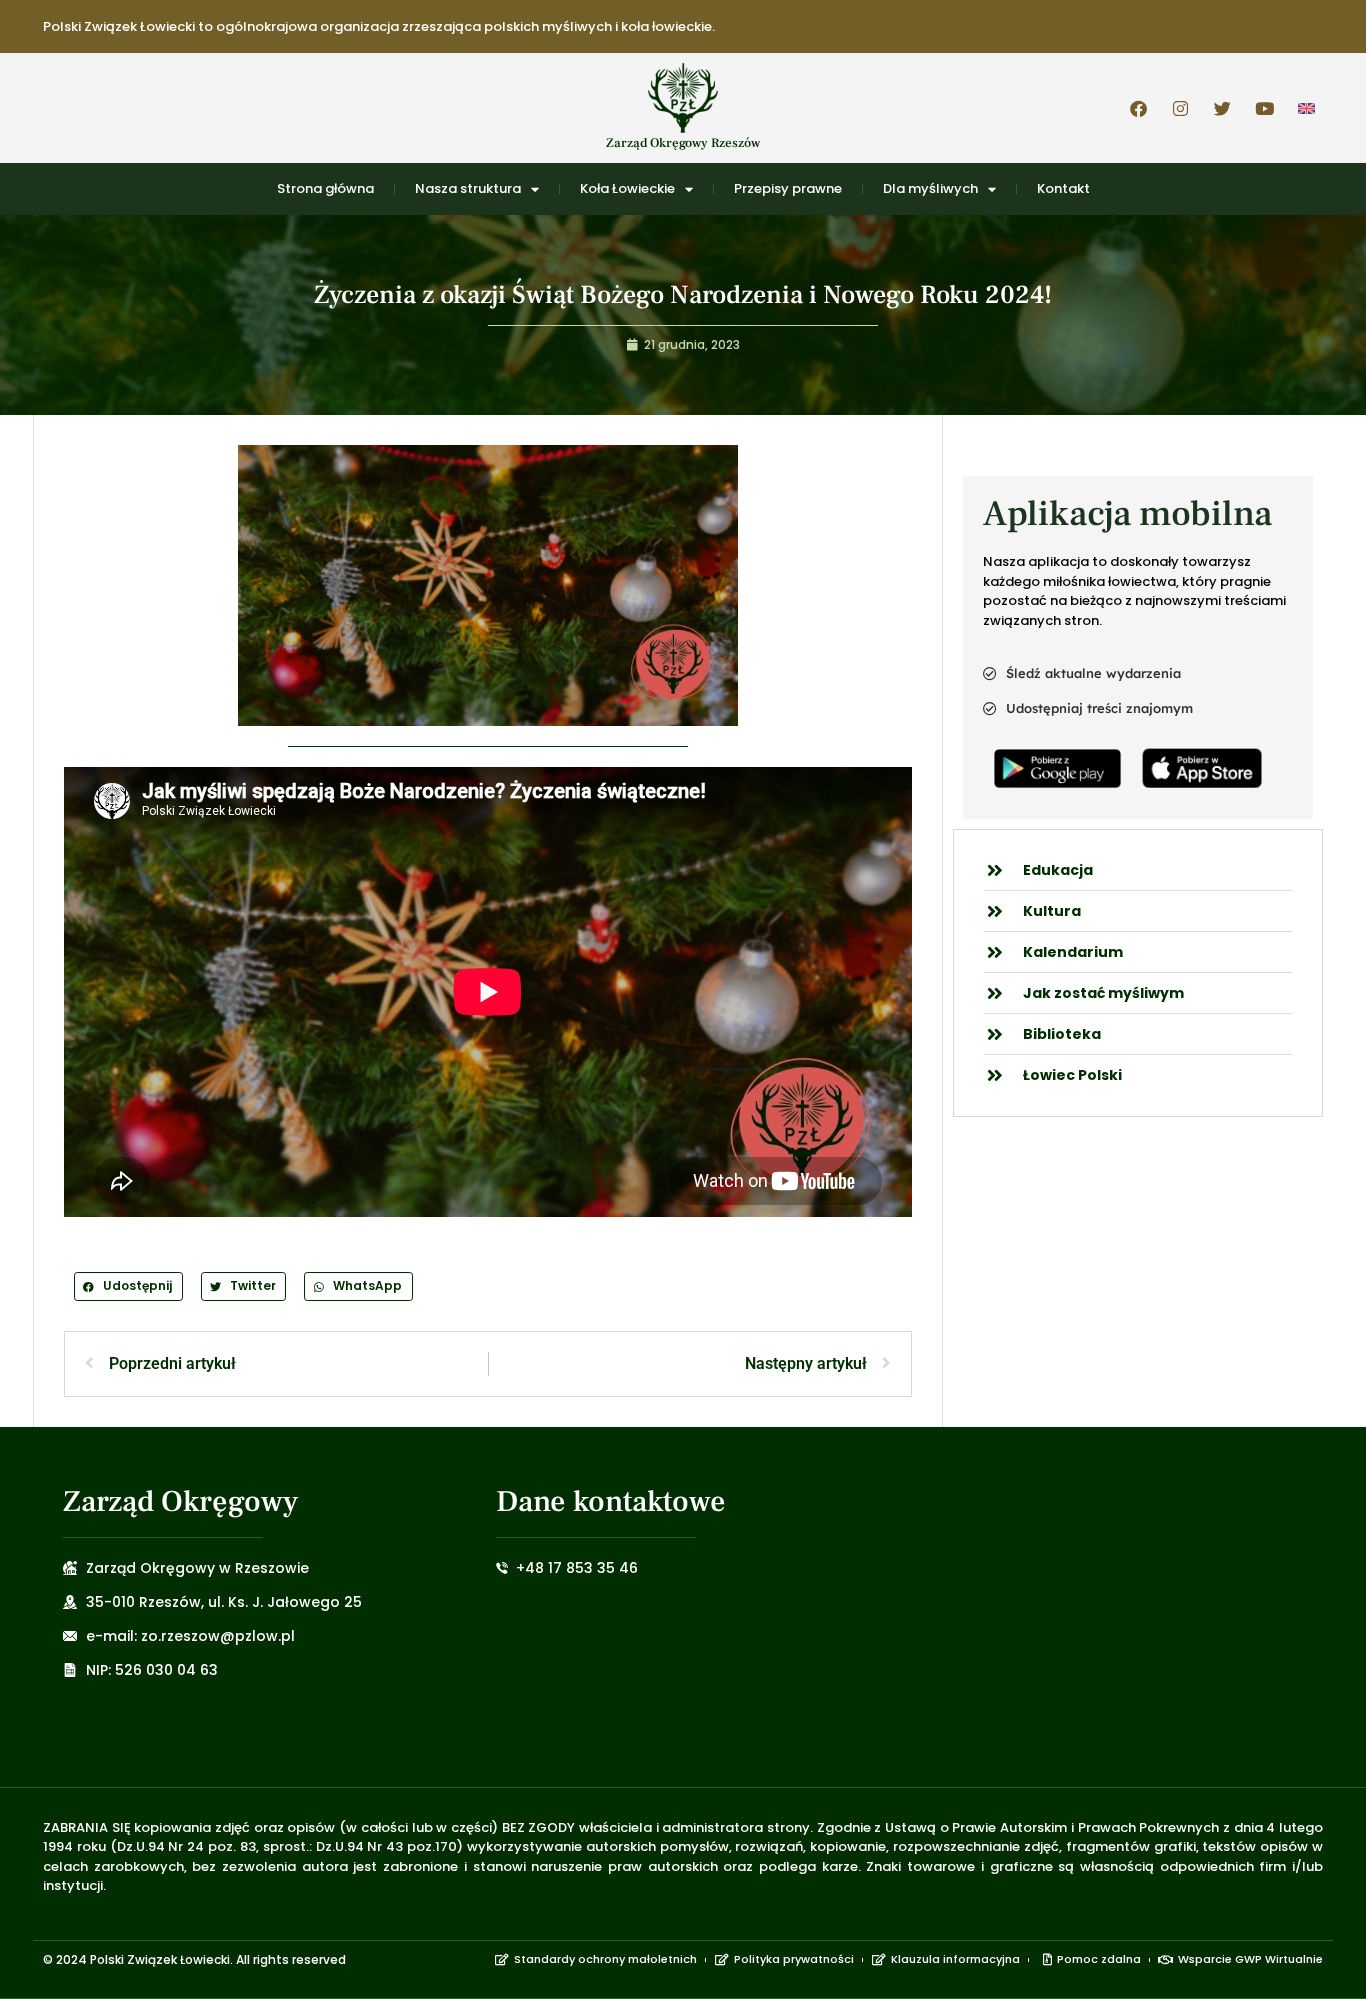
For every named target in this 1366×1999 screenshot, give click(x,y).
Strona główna (325, 188)
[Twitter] (1222, 108)
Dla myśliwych (930, 188)
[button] (128, 1286)
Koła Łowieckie (627, 188)
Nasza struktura (468, 188)
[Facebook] (1138, 108)
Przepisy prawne (788, 188)
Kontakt (1063, 188)
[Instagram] (1180, 108)
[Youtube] (1264, 108)
